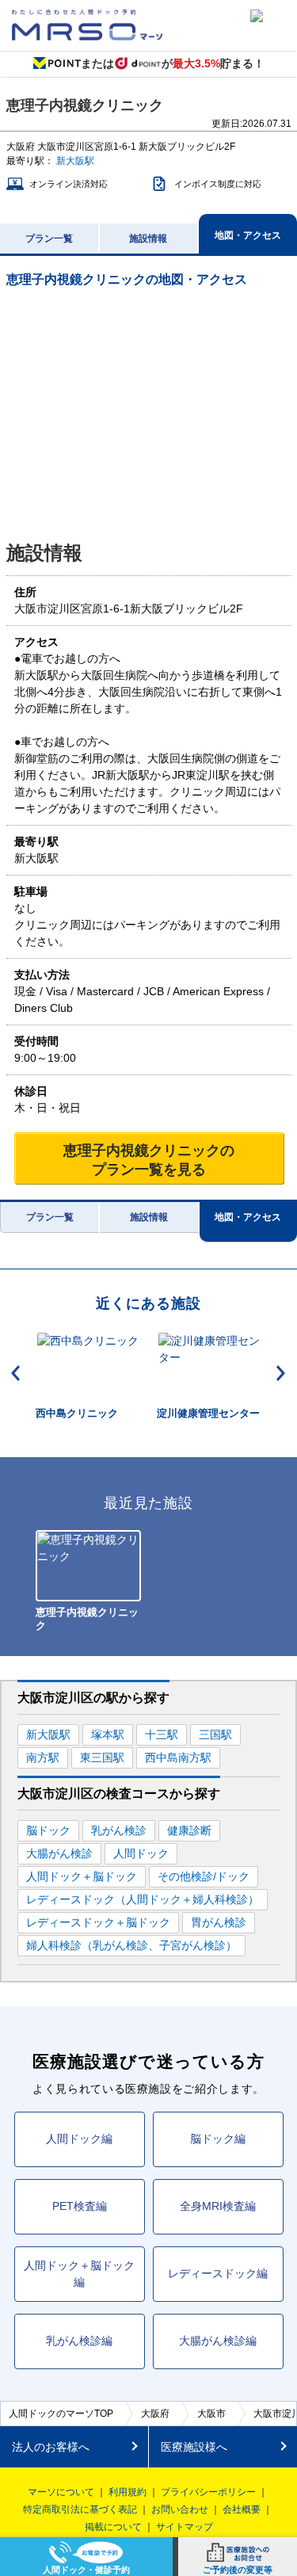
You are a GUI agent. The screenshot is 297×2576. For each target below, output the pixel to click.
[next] (281, 1373)
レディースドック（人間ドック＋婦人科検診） (143, 1899)
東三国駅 (102, 1757)
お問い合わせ (180, 2509)
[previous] (16, 1373)
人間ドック (141, 1853)
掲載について (113, 2527)
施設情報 (148, 239)
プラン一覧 (49, 239)
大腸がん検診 (59, 1853)
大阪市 (211, 2414)
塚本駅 (108, 1735)
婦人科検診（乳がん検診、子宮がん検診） (131, 1945)
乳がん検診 (119, 1830)
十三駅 (162, 1735)
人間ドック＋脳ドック (82, 1876)
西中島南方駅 (178, 1757)
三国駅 (215, 1735)
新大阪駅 (75, 161)
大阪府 (155, 2414)
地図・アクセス (248, 235)
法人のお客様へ (51, 2447)
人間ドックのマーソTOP (61, 2414)
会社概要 (242, 2509)
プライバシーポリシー (208, 2492)
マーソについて (61, 2492)
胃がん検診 (219, 1922)
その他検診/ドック (204, 1876)
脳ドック (48, 1830)
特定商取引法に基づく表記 (80, 2509)
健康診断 (189, 1830)
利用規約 (128, 2492)
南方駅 (43, 1757)
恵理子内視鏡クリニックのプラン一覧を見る (149, 1160)
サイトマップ (185, 2527)
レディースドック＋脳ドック (98, 1922)
